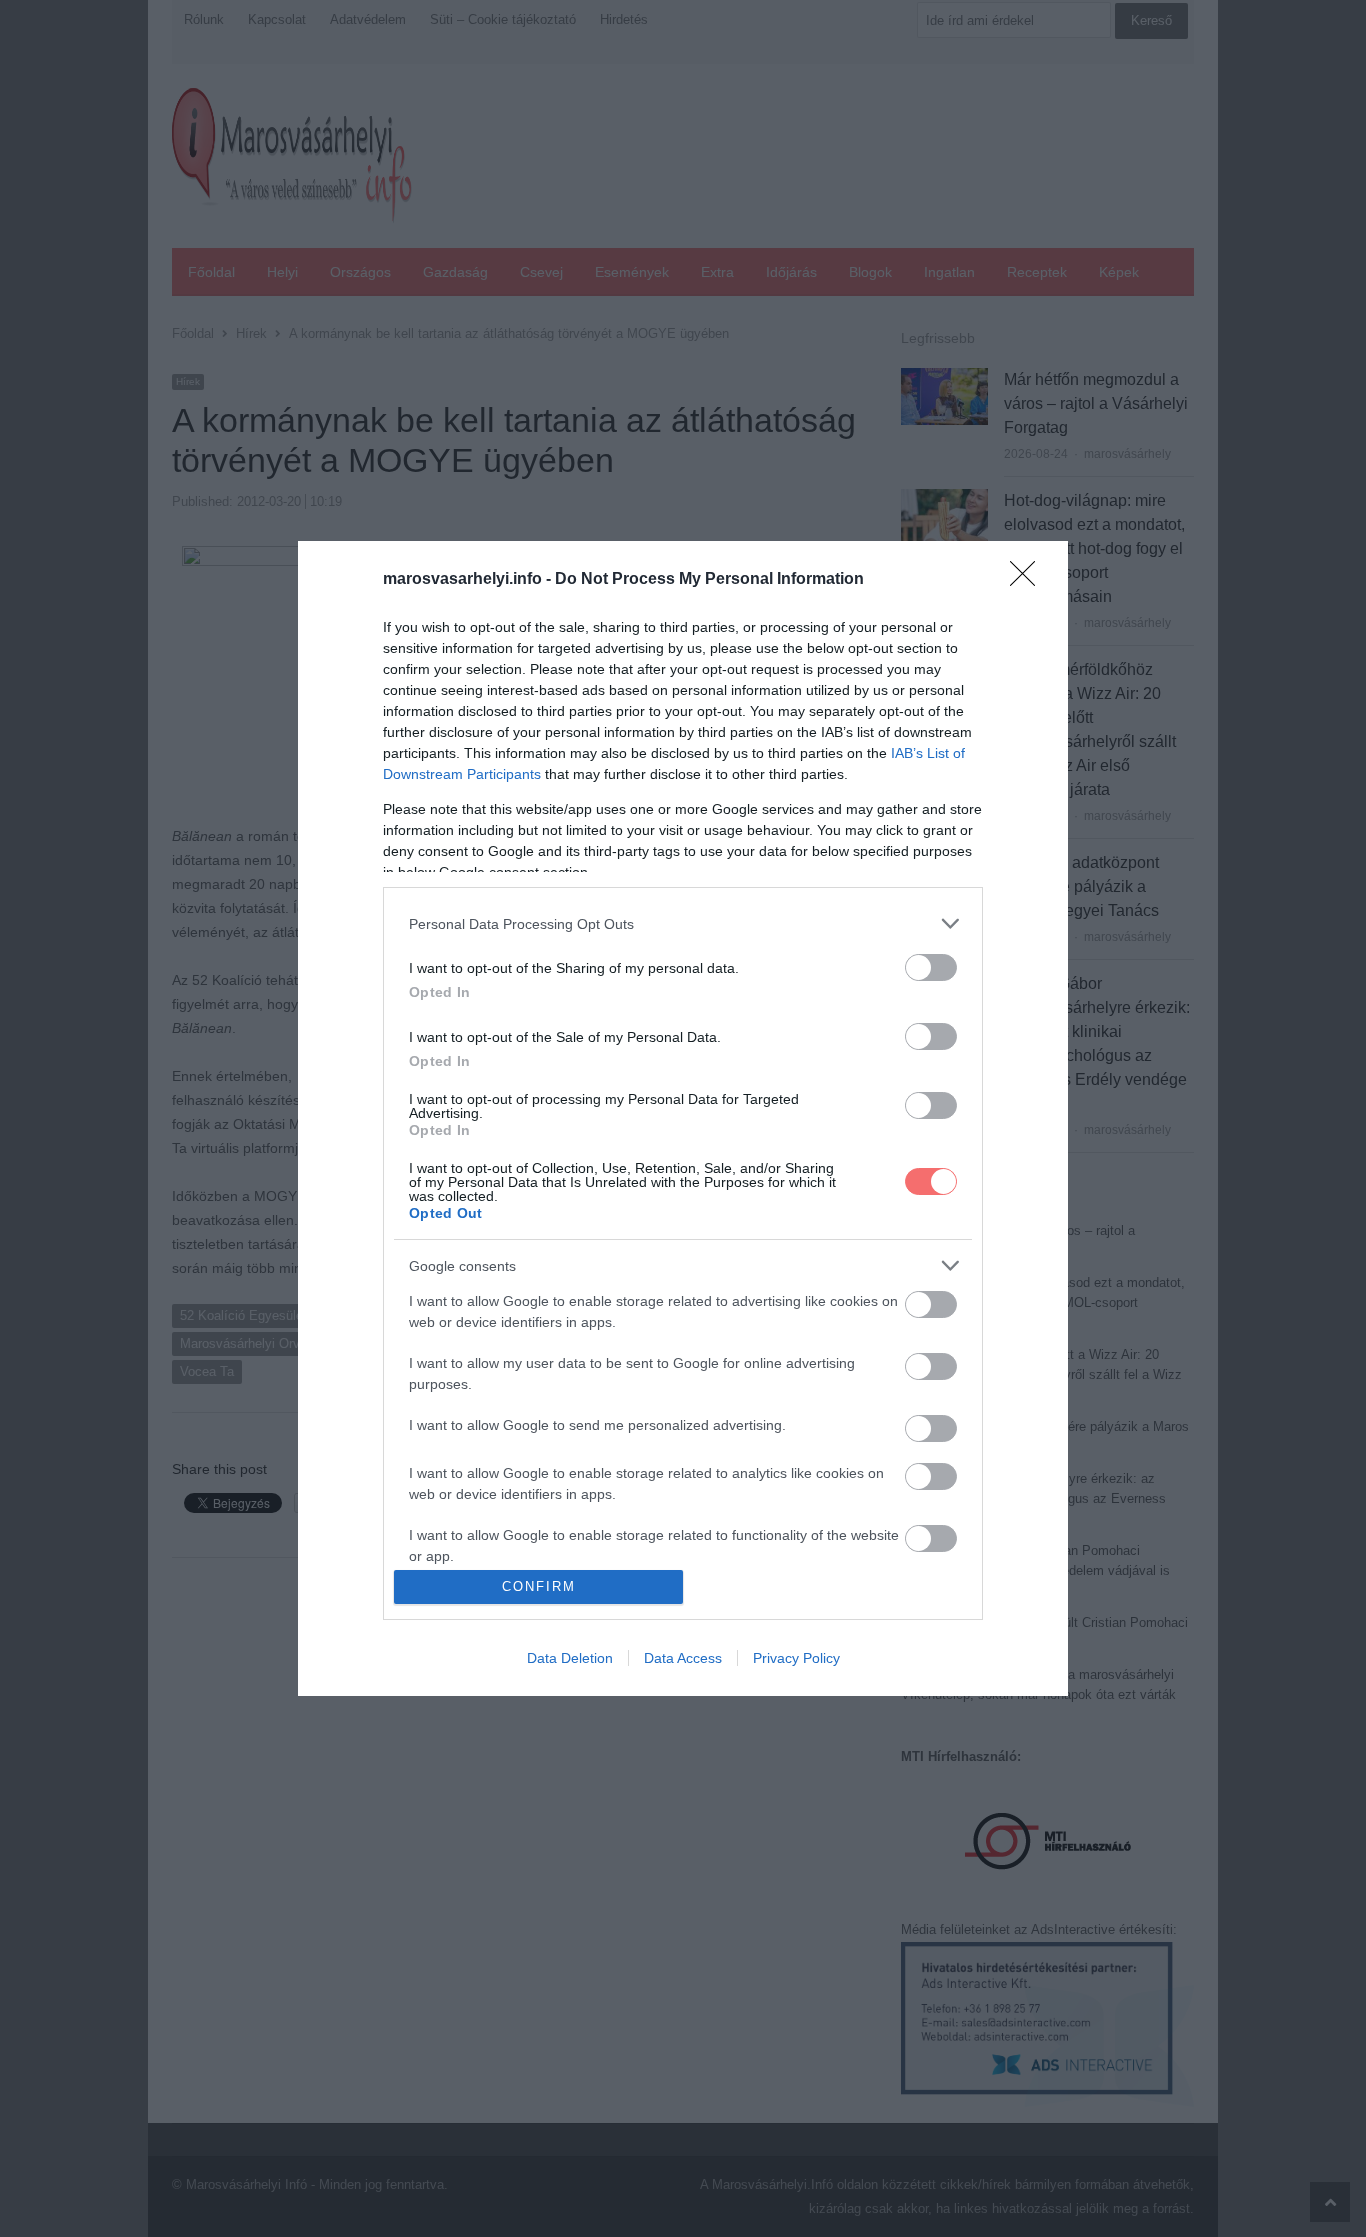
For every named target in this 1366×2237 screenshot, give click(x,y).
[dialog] (683, 1118)
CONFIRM (539, 1586)
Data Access (683, 1658)
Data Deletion (570, 1658)
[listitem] (683, 923)
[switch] (931, 967)
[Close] (1029, 580)
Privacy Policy (796, 1658)
